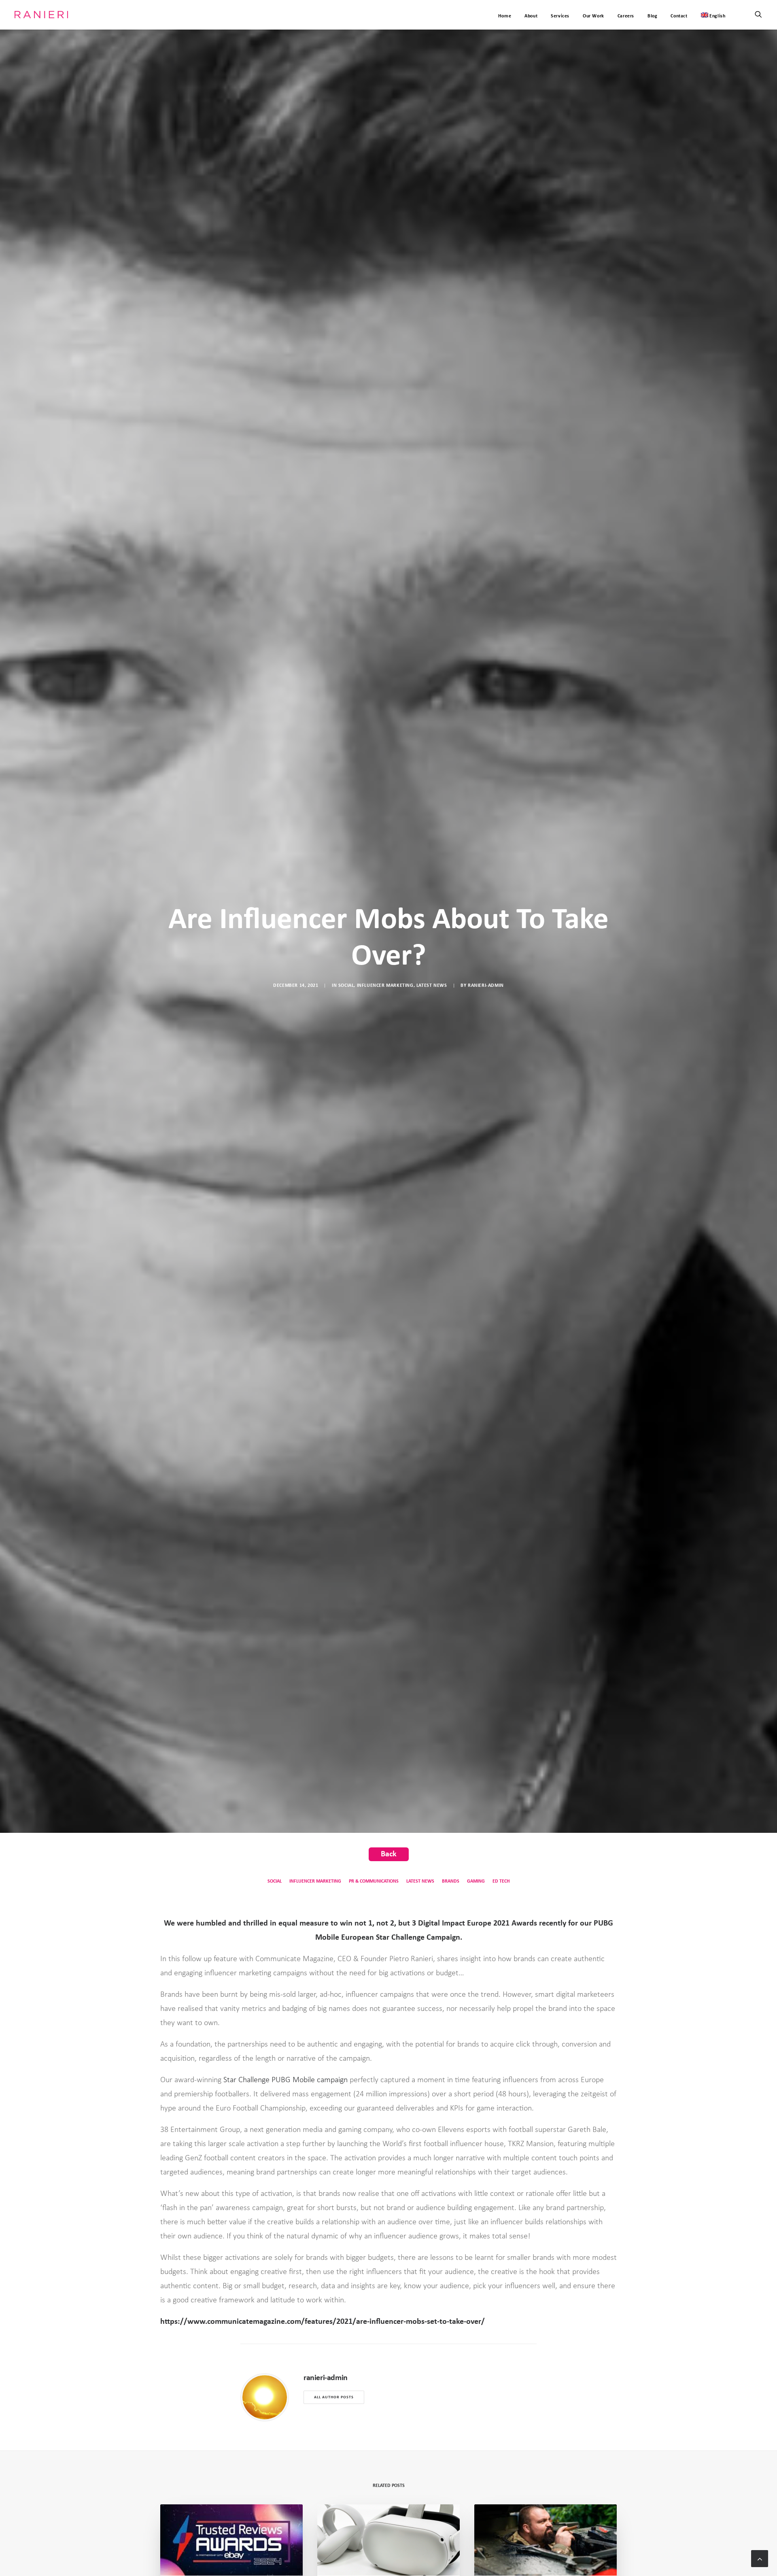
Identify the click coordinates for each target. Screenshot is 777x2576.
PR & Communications (374, 1881)
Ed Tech (501, 1881)
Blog (652, 16)
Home (505, 16)
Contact (679, 16)
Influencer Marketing (385, 986)
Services (560, 16)
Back (389, 1854)
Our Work (593, 16)
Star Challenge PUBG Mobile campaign (286, 2080)
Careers (626, 16)
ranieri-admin (486, 986)
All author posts (334, 2397)
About (531, 16)
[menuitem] (710, 15)
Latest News (432, 986)
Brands (451, 1881)
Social (346, 986)
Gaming (476, 1881)
